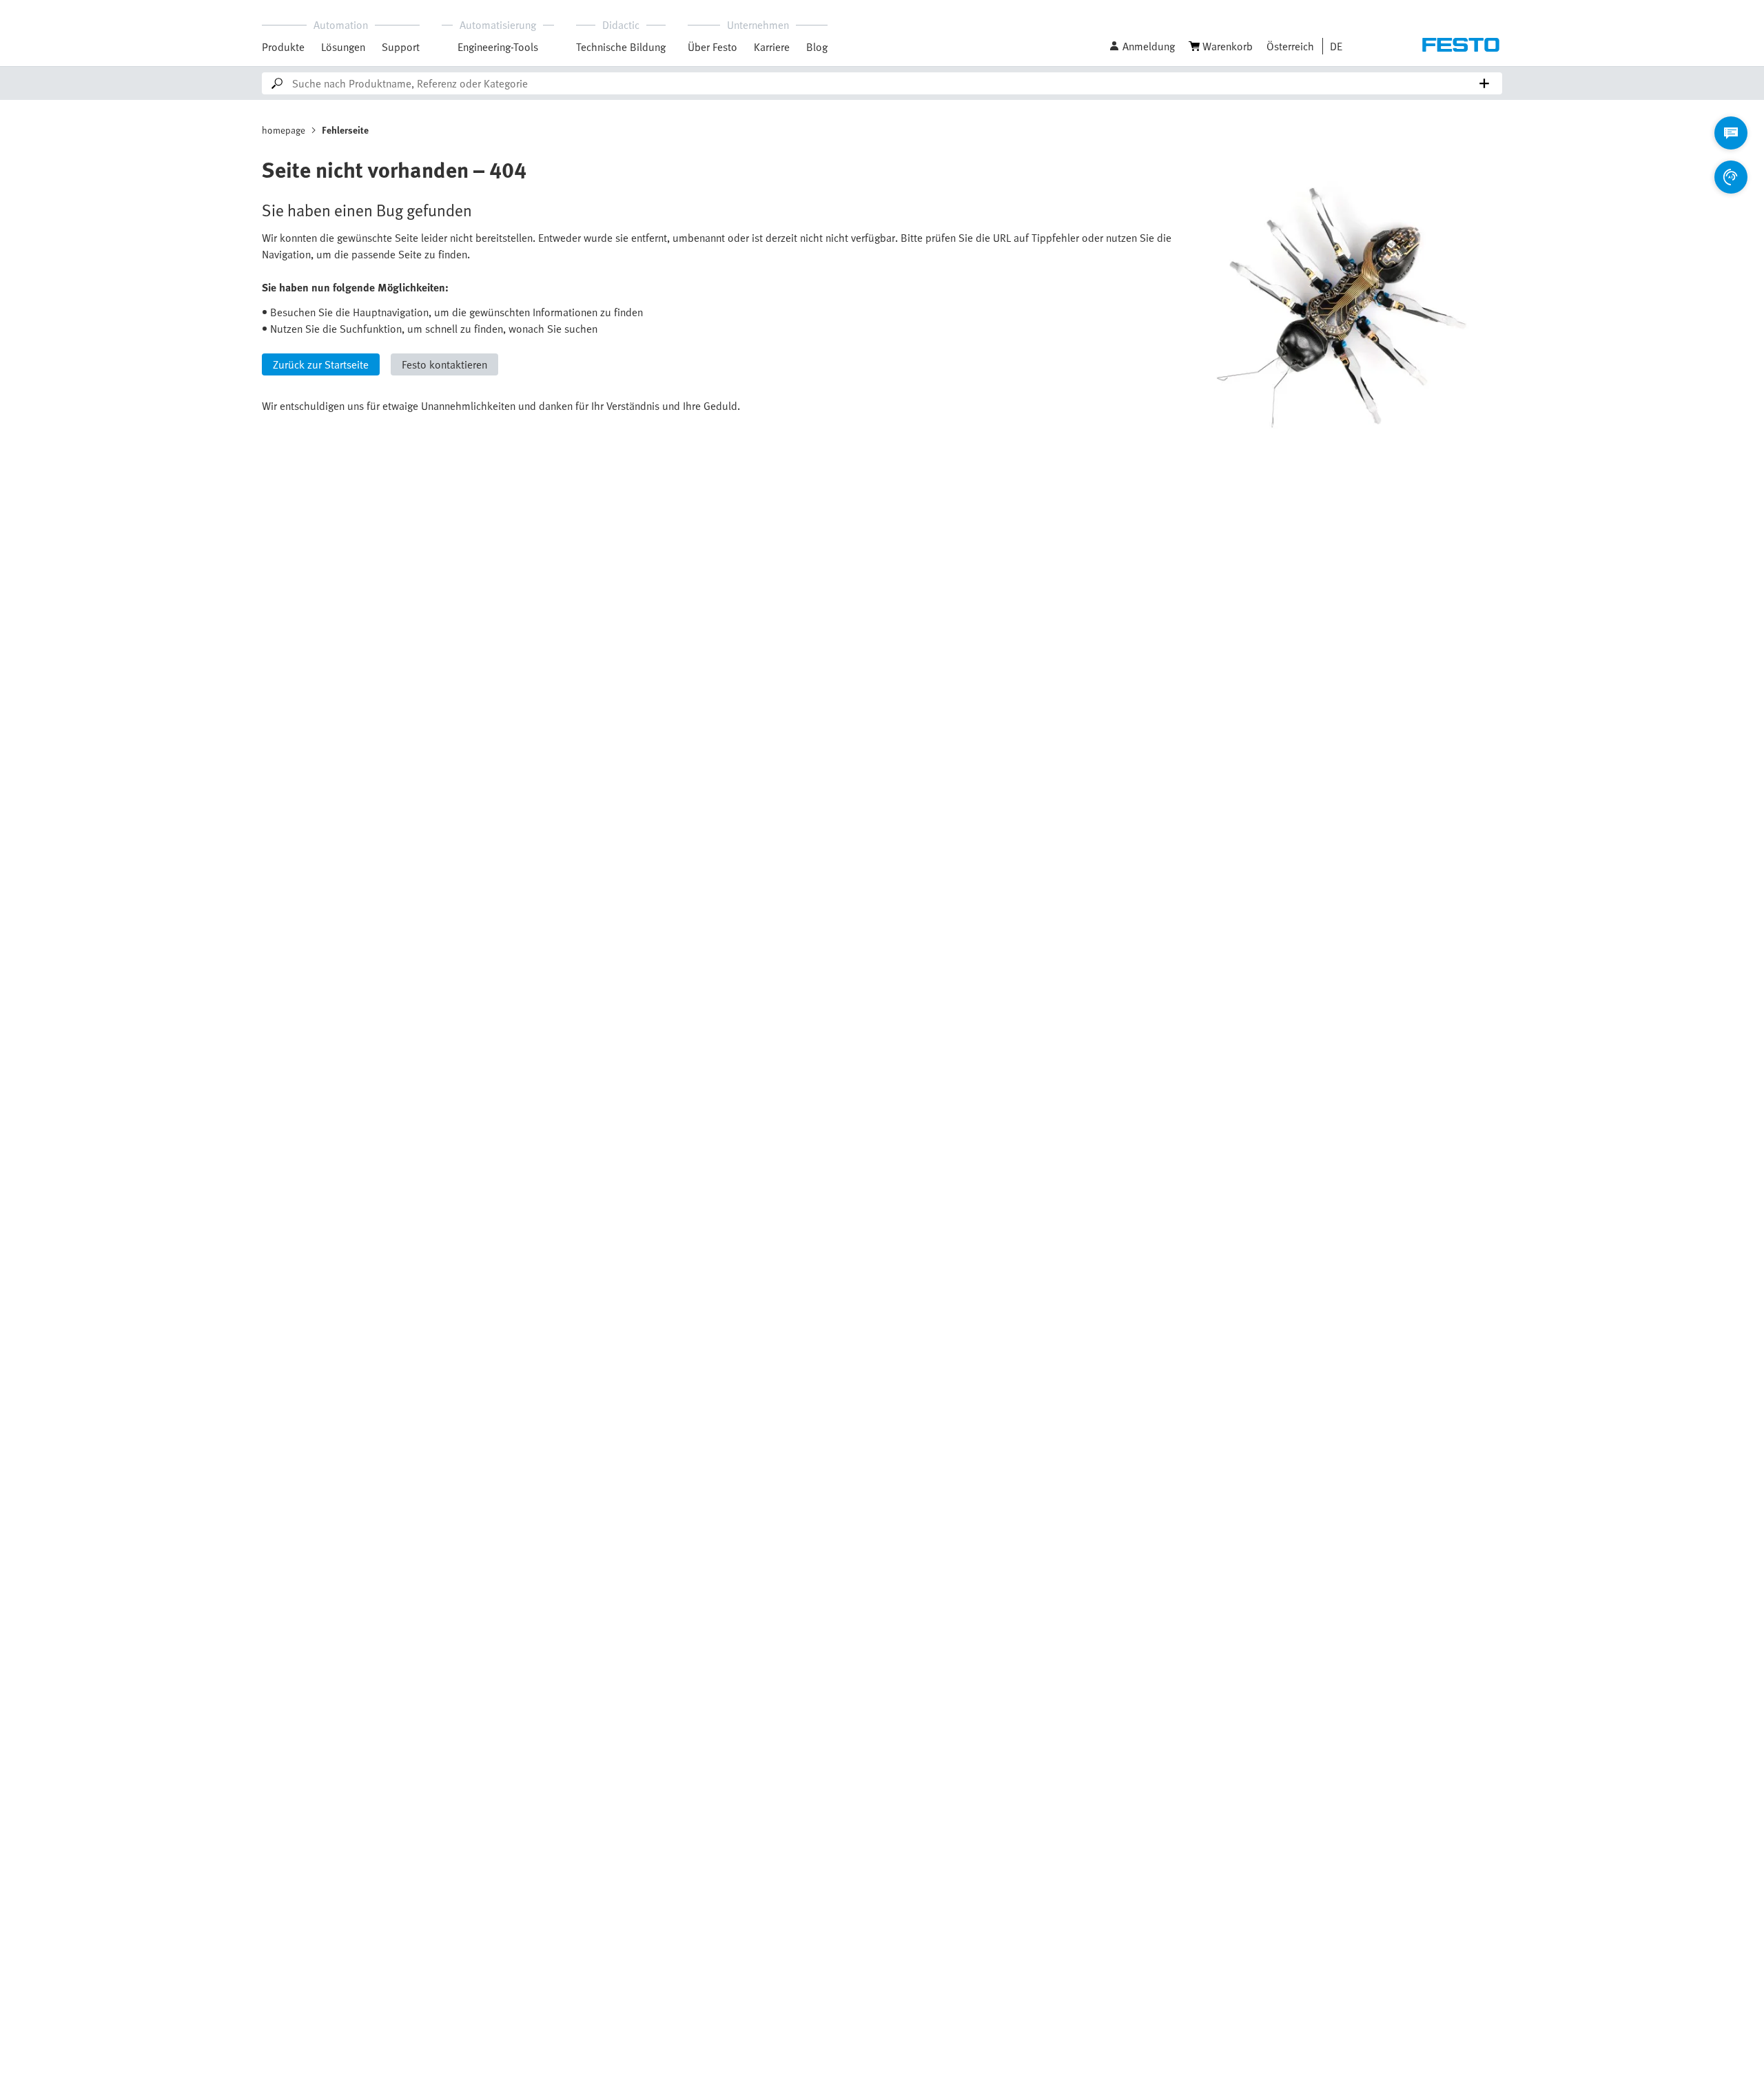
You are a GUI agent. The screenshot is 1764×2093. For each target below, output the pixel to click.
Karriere (772, 47)
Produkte (283, 47)
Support (401, 47)
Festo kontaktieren (444, 364)
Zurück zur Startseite (321, 364)
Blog (817, 47)
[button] (1142, 46)
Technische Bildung (621, 47)
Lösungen (343, 47)
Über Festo (712, 47)
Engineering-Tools (498, 47)
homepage (284, 130)
